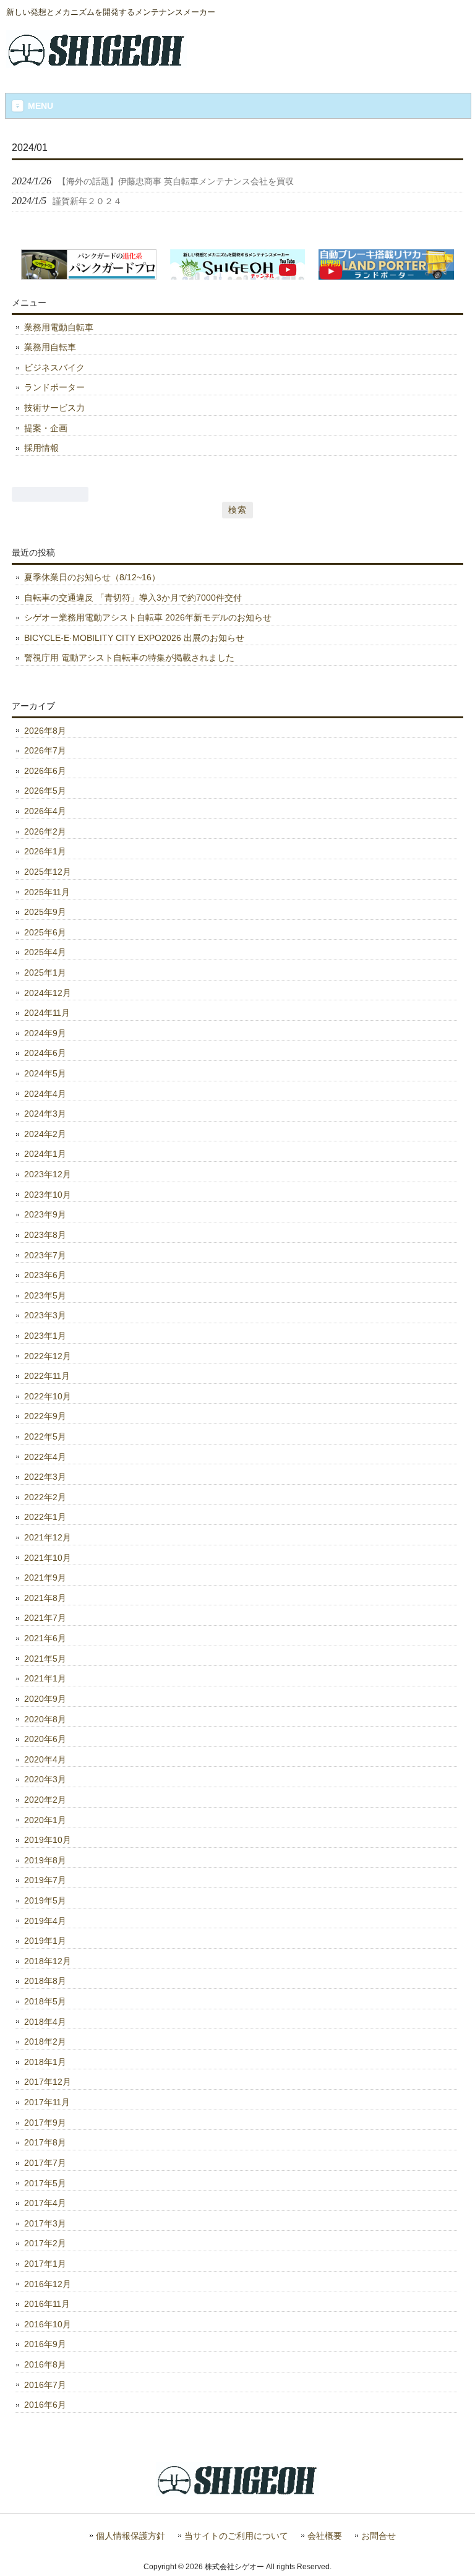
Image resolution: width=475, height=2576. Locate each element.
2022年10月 (48, 1396)
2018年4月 (45, 2022)
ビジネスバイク (54, 367)
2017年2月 (45, 2243)
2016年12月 (48, 2284)
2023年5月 (45, 1295)
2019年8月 (45, 1860)
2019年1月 (45, 1941)
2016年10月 (48, 2324)
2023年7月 (45, 1255)
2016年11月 (47, 2304)
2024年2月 (45, 1134)
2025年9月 (45, 912)
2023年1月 (45, 1336)
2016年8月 (45, 2364)
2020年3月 (45, 1779)
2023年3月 (45, 1315)
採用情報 (41, 448)
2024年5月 (45, 1073)
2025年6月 (45, 932)
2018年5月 (45, 2001)
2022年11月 (47, 1376)
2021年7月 (45, 1618)
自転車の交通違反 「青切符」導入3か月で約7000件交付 (133, 598)
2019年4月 (45, 1921)
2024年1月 (45, 1154)
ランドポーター (54, 387)
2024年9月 (45, 1033)
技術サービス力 (54, 408)
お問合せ (379, 2536)
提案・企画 (46, 428)
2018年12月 (48, 1961)
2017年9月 (45, 2123)
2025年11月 (47, 892)
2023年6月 (45, 1275)
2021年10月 (48, 1558)
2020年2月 (45, 1800)
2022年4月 (45, 1457)
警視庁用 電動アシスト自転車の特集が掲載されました (129, 658)
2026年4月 (45, 811)
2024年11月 (47, 1013)
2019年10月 (48, 1840)
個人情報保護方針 (131, 2536)
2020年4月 (45, 1759)
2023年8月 (45, 1235)
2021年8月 (45, 1598)
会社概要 (325, 2536)
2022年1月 (45, 1517)
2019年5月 (45, 1900)
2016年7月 (45, 2385)
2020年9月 (45, 1699)
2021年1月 (45, 1678)
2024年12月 (48, 993)
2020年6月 (45, 1739)
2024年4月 (45, 1094)
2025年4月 (45, 952)
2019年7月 (45, 1880)
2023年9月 (45, 1214)
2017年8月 (45, 2142)
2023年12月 (48, 1174)
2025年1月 (45, 972)
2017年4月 (45, 2203)
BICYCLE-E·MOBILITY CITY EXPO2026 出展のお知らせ (134, 638)
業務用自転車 (50, 347)
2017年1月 (45, 2264)
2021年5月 (45, 1659)
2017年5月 (45, 2183)
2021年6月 (45, 1638)
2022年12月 (48, 1356)
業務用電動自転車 (59, 327)
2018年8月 (45, 1981)
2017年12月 (48, 2082)
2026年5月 (45, 791)
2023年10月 (48, 1195)
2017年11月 (47, 2102)
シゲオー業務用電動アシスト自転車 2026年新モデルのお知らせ (148, 617)
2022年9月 (45, 1416)
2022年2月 (45, 1497)
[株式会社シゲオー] (96, 63)
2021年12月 (48, 1537)
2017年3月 (45, 2223)
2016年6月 (45, 2405)
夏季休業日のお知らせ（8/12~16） (92, 577)
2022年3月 (45, 1477)
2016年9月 (45, 2344)
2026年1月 (45, 851)
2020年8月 (45, 1719)
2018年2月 (45, 2041)
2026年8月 (45, 731)
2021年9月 (45, 1578)
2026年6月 (45, 771)
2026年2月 (45, 831)
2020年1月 (45, 1820)
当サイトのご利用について (236, 2536)
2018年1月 (45, 2062)
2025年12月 (48, 872)
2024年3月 (45, 1114)
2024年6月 (45, 1053)
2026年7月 (45, 750)
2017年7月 (45, 2163)
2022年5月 (45, 1436)
